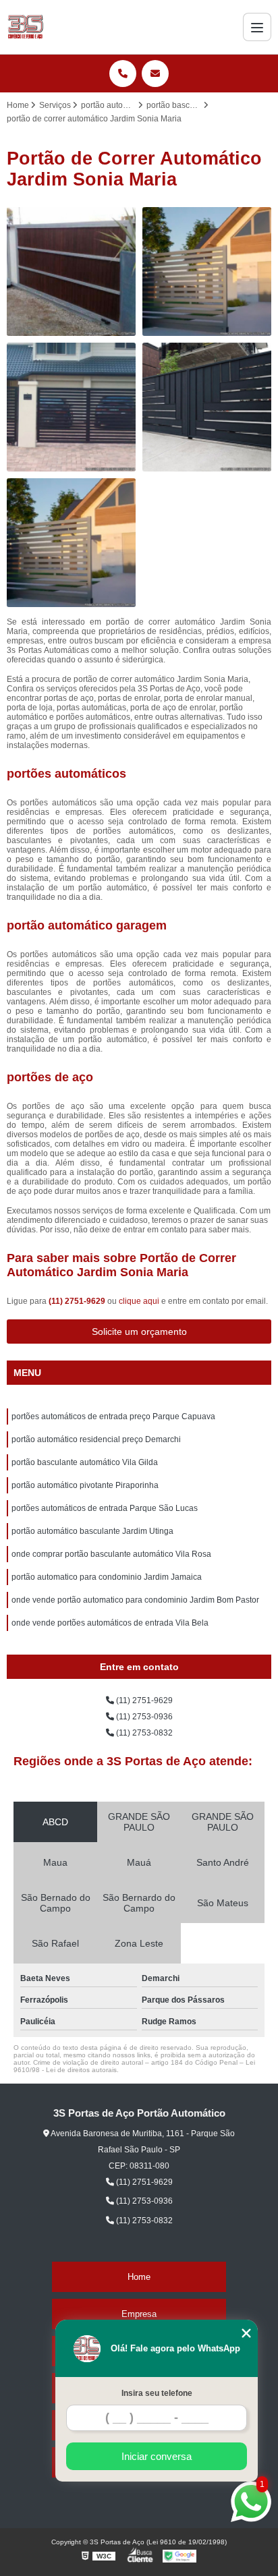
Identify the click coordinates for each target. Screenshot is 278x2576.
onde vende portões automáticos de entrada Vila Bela (110, 1623)
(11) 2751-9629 (78, 1301)
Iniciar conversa (157, 2456)
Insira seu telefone (157, 2393)
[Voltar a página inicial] (25, 27)
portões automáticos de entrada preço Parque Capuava (113, 1416)
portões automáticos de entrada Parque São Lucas (105, 1508)
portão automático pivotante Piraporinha (85, 1485)
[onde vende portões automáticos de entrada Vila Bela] (207, 407)
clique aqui (139, 1301)
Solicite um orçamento (139, 1332)
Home (139, 2277)
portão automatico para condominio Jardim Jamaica (107, 1577)
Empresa (139, 2314)
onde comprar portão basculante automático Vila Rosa (111, 1554)
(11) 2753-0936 (143, 1717)
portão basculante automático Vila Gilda (85, 1462)
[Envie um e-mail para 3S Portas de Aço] (155, 74)
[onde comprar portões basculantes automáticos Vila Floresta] (71, 407)
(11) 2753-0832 (143, 1733)
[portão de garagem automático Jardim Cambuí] (207, 271)
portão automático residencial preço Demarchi (96, 1439)
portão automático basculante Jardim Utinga (92, 1531)
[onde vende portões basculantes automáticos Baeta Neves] (71, 271)
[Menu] (257, 27)
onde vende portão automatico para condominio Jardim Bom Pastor (135, 1600)
